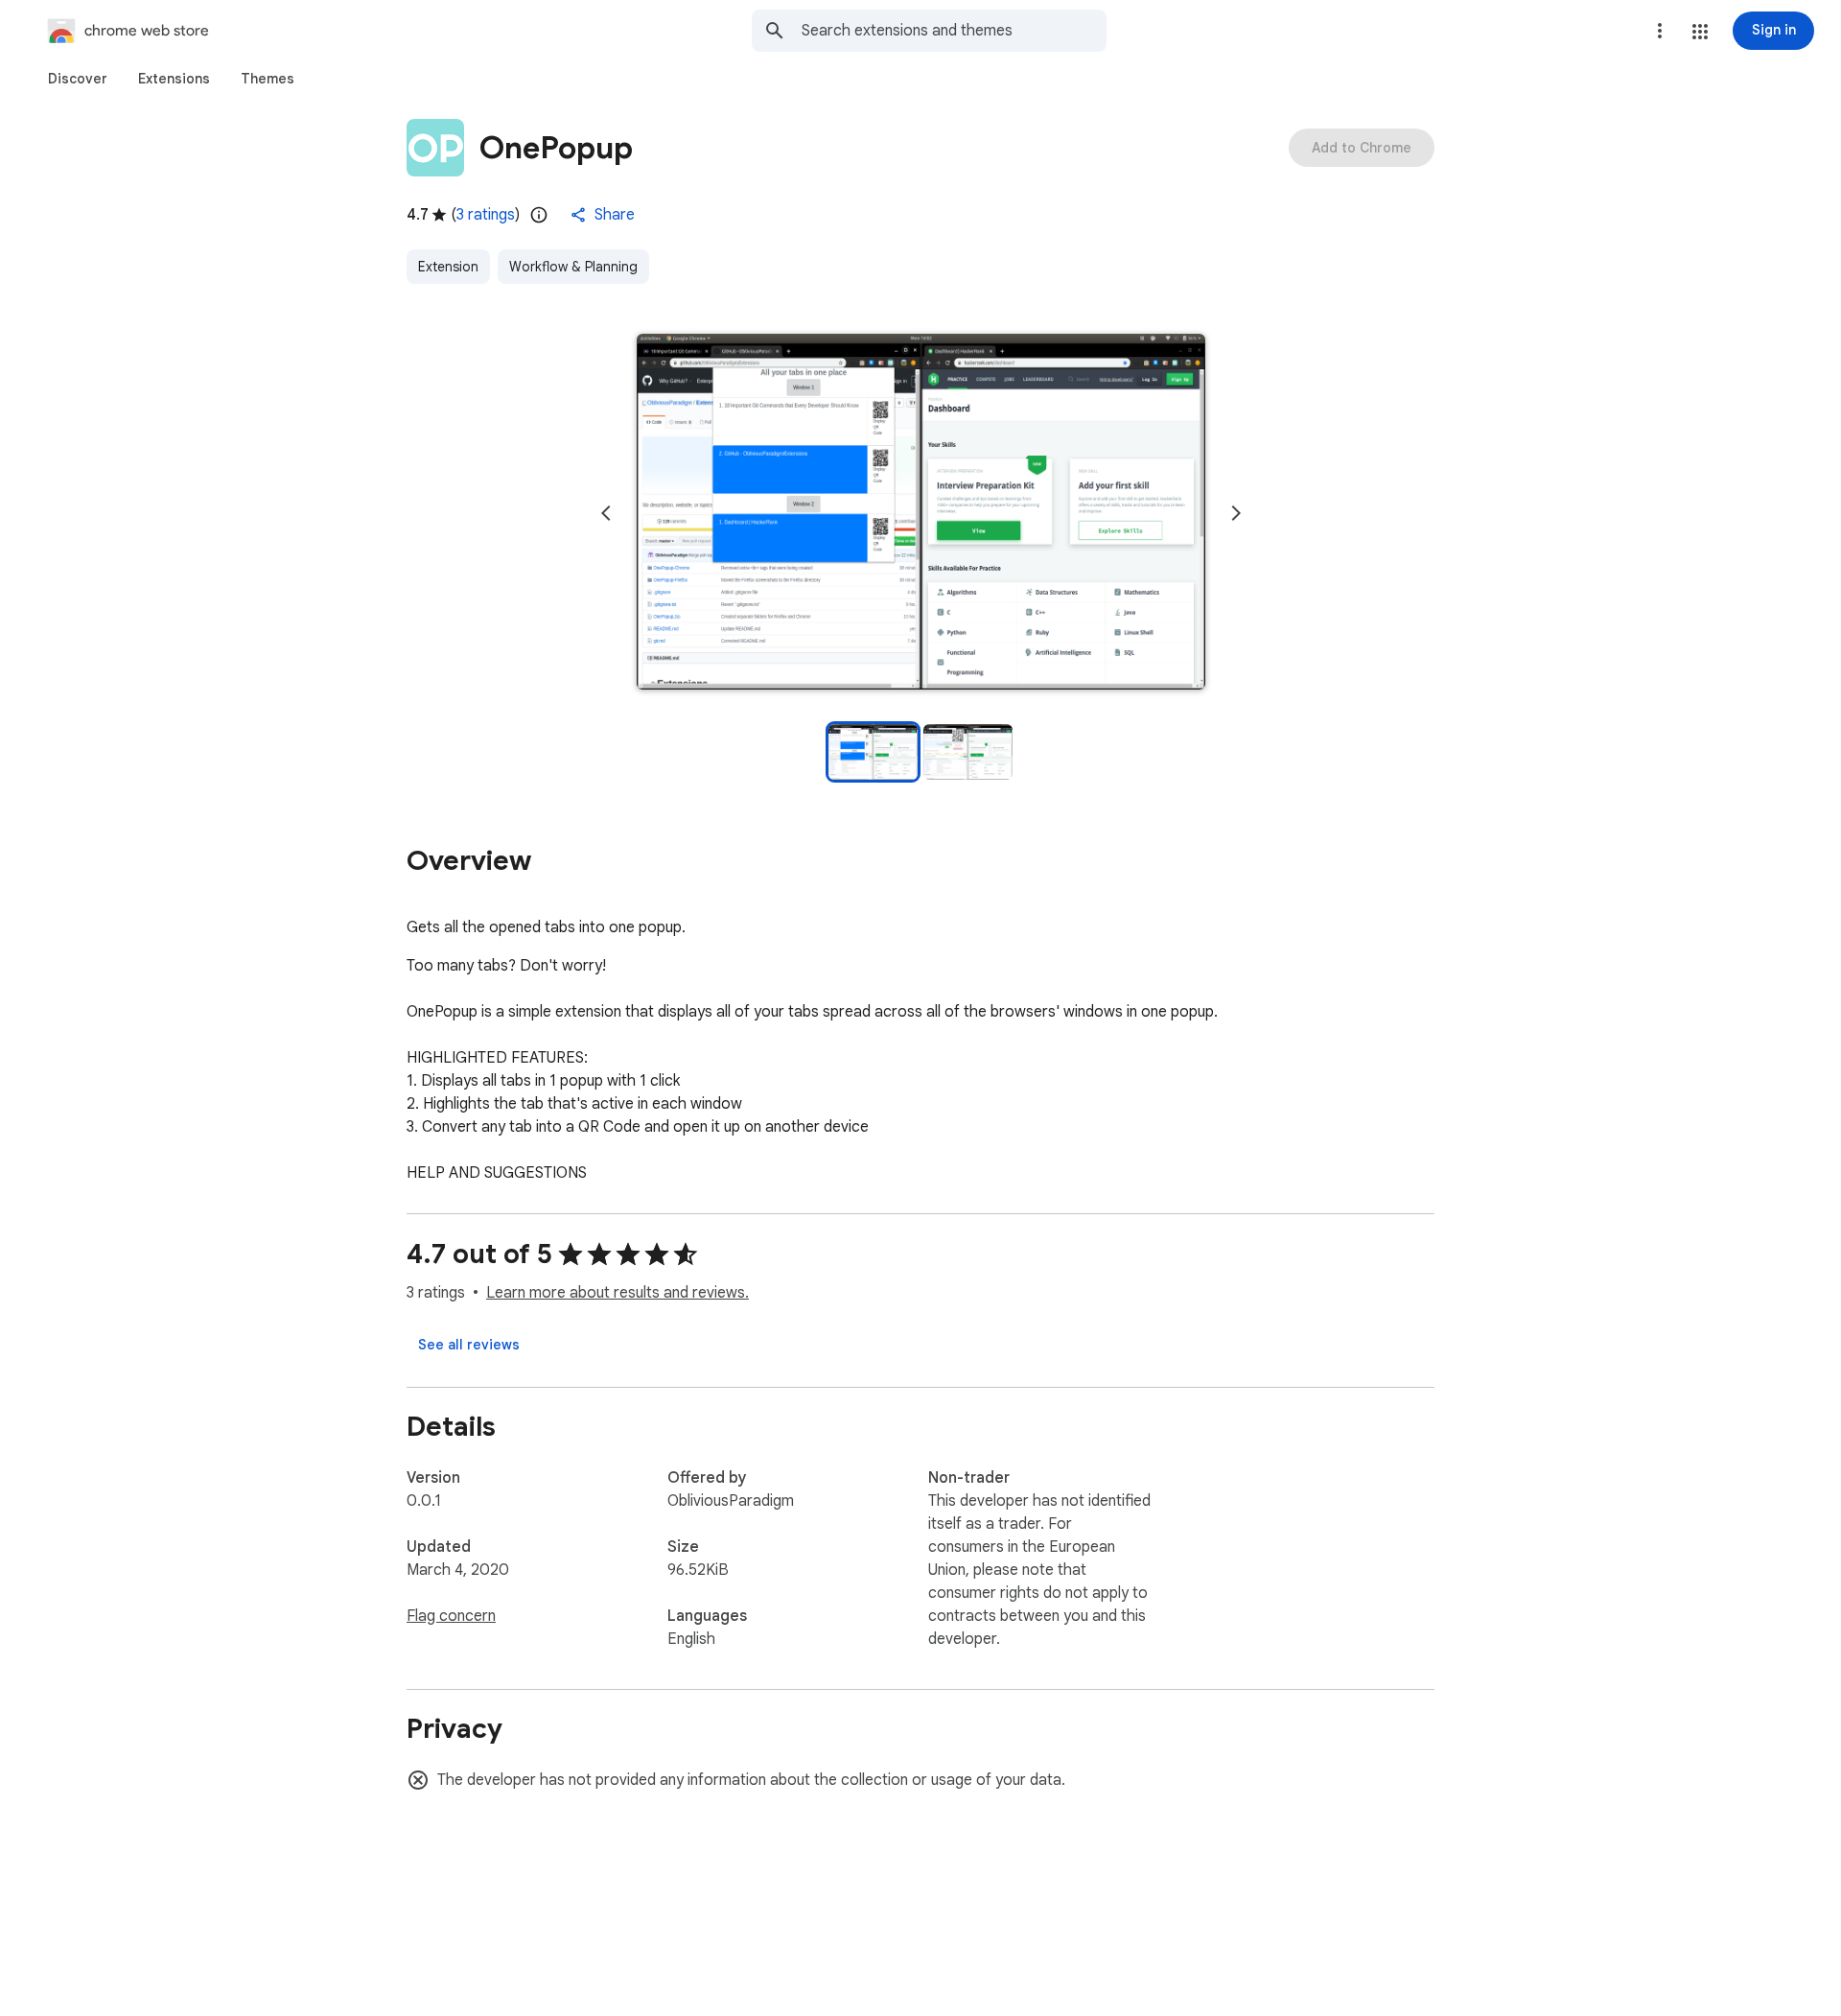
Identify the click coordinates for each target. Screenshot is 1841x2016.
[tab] (78, 79)
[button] (1700, 32)
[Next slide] (1236, 513)
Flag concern (451, 1616)
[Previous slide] (606, 513)
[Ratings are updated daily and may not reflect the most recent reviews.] (539, 215)
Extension (448, 267)
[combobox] (954, 31)
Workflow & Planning (573, 267)
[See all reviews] (469, 1345)
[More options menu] (1660, 31)
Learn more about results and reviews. (618, 1293)
